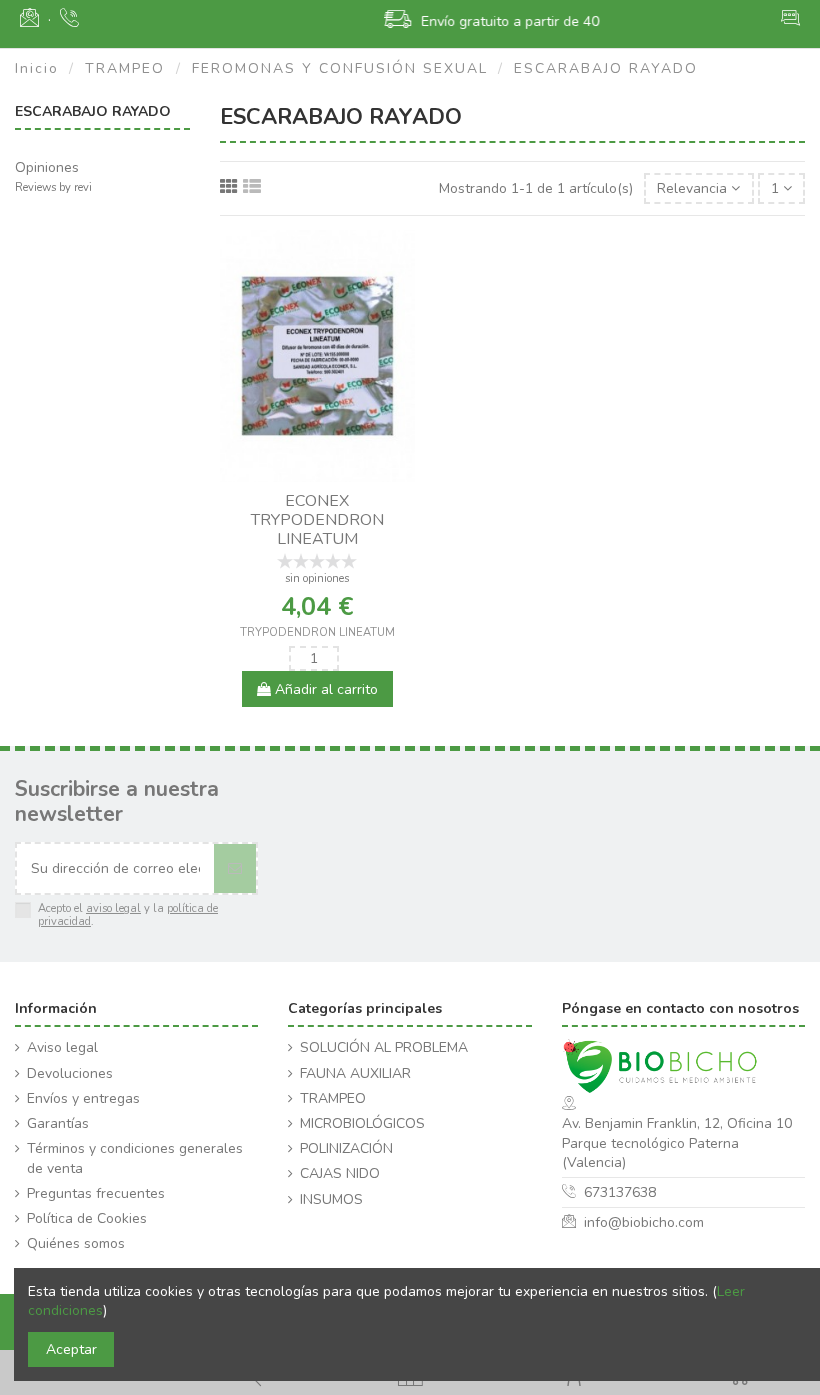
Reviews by (53, 187)
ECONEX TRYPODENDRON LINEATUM (317, 520)
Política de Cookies (87, 1218)
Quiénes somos (76, 1243)
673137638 (620, 1192)
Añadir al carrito (324, 689)
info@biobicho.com (644, 1222)
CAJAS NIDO (340, 1173)
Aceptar (71, 1349)
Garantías (58, 1123)
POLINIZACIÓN (346, 1148)
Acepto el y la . (128, 915)
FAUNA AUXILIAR (355, 1073)
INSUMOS (331, 1199)
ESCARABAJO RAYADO (93, 111)
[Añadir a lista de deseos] (303, 475)
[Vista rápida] (331, 475)
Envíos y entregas (83, 1098)
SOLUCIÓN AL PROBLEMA (384, 1047)
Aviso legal (62, 1047)
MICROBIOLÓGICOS (362, 1123)
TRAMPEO (333, 1098)
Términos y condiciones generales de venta (135, 1158)
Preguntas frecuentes (96, 1193)
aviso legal (113, 908)
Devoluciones (70, 1073)
